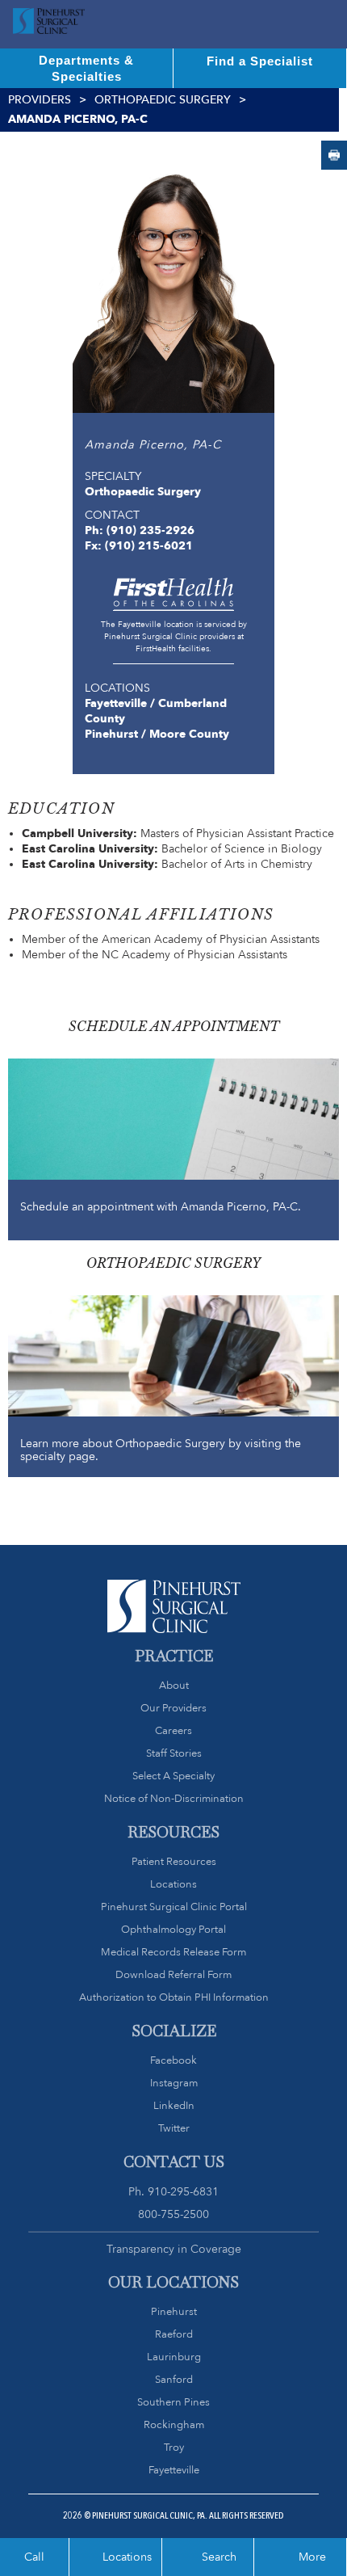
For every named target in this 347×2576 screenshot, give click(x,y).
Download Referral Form (173, 1974)
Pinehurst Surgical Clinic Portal (174, 1907)
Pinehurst (174, 2311)
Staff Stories (174, 1753)
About (174, 1685)
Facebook (173, 2060)
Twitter (174, 2128)
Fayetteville (174, 2470)
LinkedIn (174, 2105)
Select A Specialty (173, 1776)
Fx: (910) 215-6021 (139, 545)
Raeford (174, 2334)
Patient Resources (174, 1861)
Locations (173, 1884)
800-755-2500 (173, 2214)
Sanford (174, 2379)
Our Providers (173, 1708)
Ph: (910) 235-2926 (140, 530)
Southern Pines (173, 2402)
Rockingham (174, 2424)
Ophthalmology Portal (173, 1929)
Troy (174, 2447)
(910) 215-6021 (334, 155)
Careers (173, 1730)
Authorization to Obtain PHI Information (174, 1997)
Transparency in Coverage (174, 2249)
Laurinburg (174, 2357)
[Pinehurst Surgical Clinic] (49, 24)
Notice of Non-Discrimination (174, 1798)
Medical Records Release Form (173, 1952)
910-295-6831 (183, 2191)
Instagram (174, 2083)
